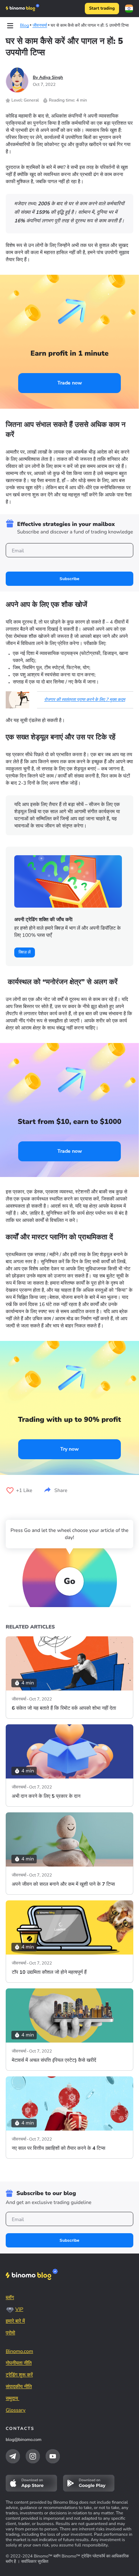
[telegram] (13, 2456)
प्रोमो (10, 2333)
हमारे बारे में (15, 2321)
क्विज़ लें (25, 953)
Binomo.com (19, 2351)
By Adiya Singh (48, 78)
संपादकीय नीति (19, 2387)
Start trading (102, 9)
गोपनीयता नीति (19, 2363)
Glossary (16, 2410)
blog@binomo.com (24, 2440)
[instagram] (33, 2456)
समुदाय (12, 2398)
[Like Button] (10, 1491)
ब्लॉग (10, 2298)
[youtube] (53, 2456)
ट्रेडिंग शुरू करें (19, 2375)
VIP (19, 2309)
